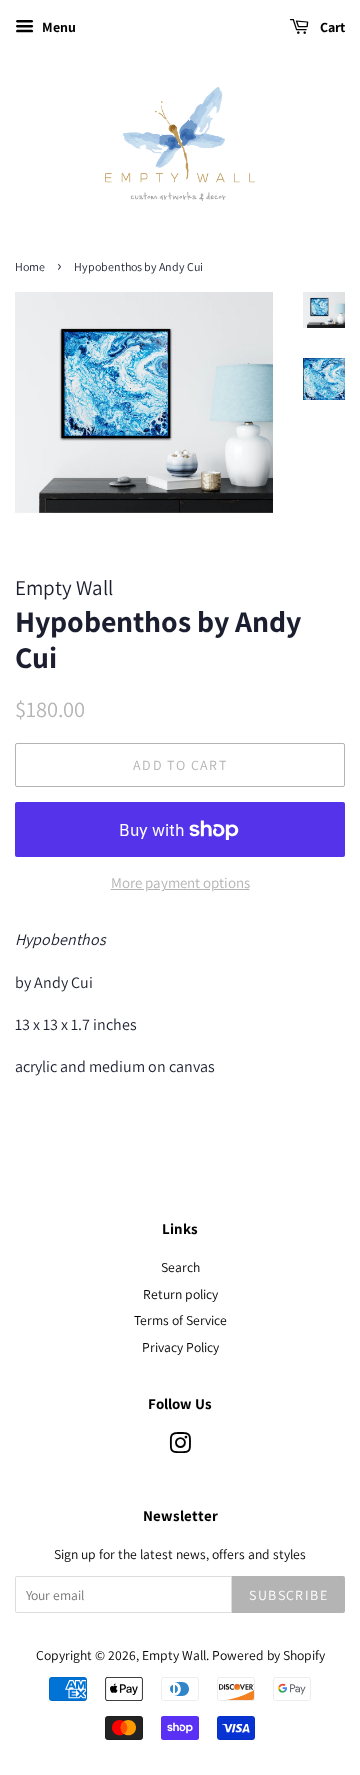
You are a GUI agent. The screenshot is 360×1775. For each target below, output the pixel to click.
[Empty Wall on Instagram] (180, 1447)
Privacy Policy (180, 1347)
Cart (331, 27)
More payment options (180, 882)
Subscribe (288, 1595)
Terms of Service (180, 1320)
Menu (57, 27)
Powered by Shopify (268, 1655)
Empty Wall (174, 1655)
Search (180, 1267)
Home (30, 266)
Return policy (180, 1294)
